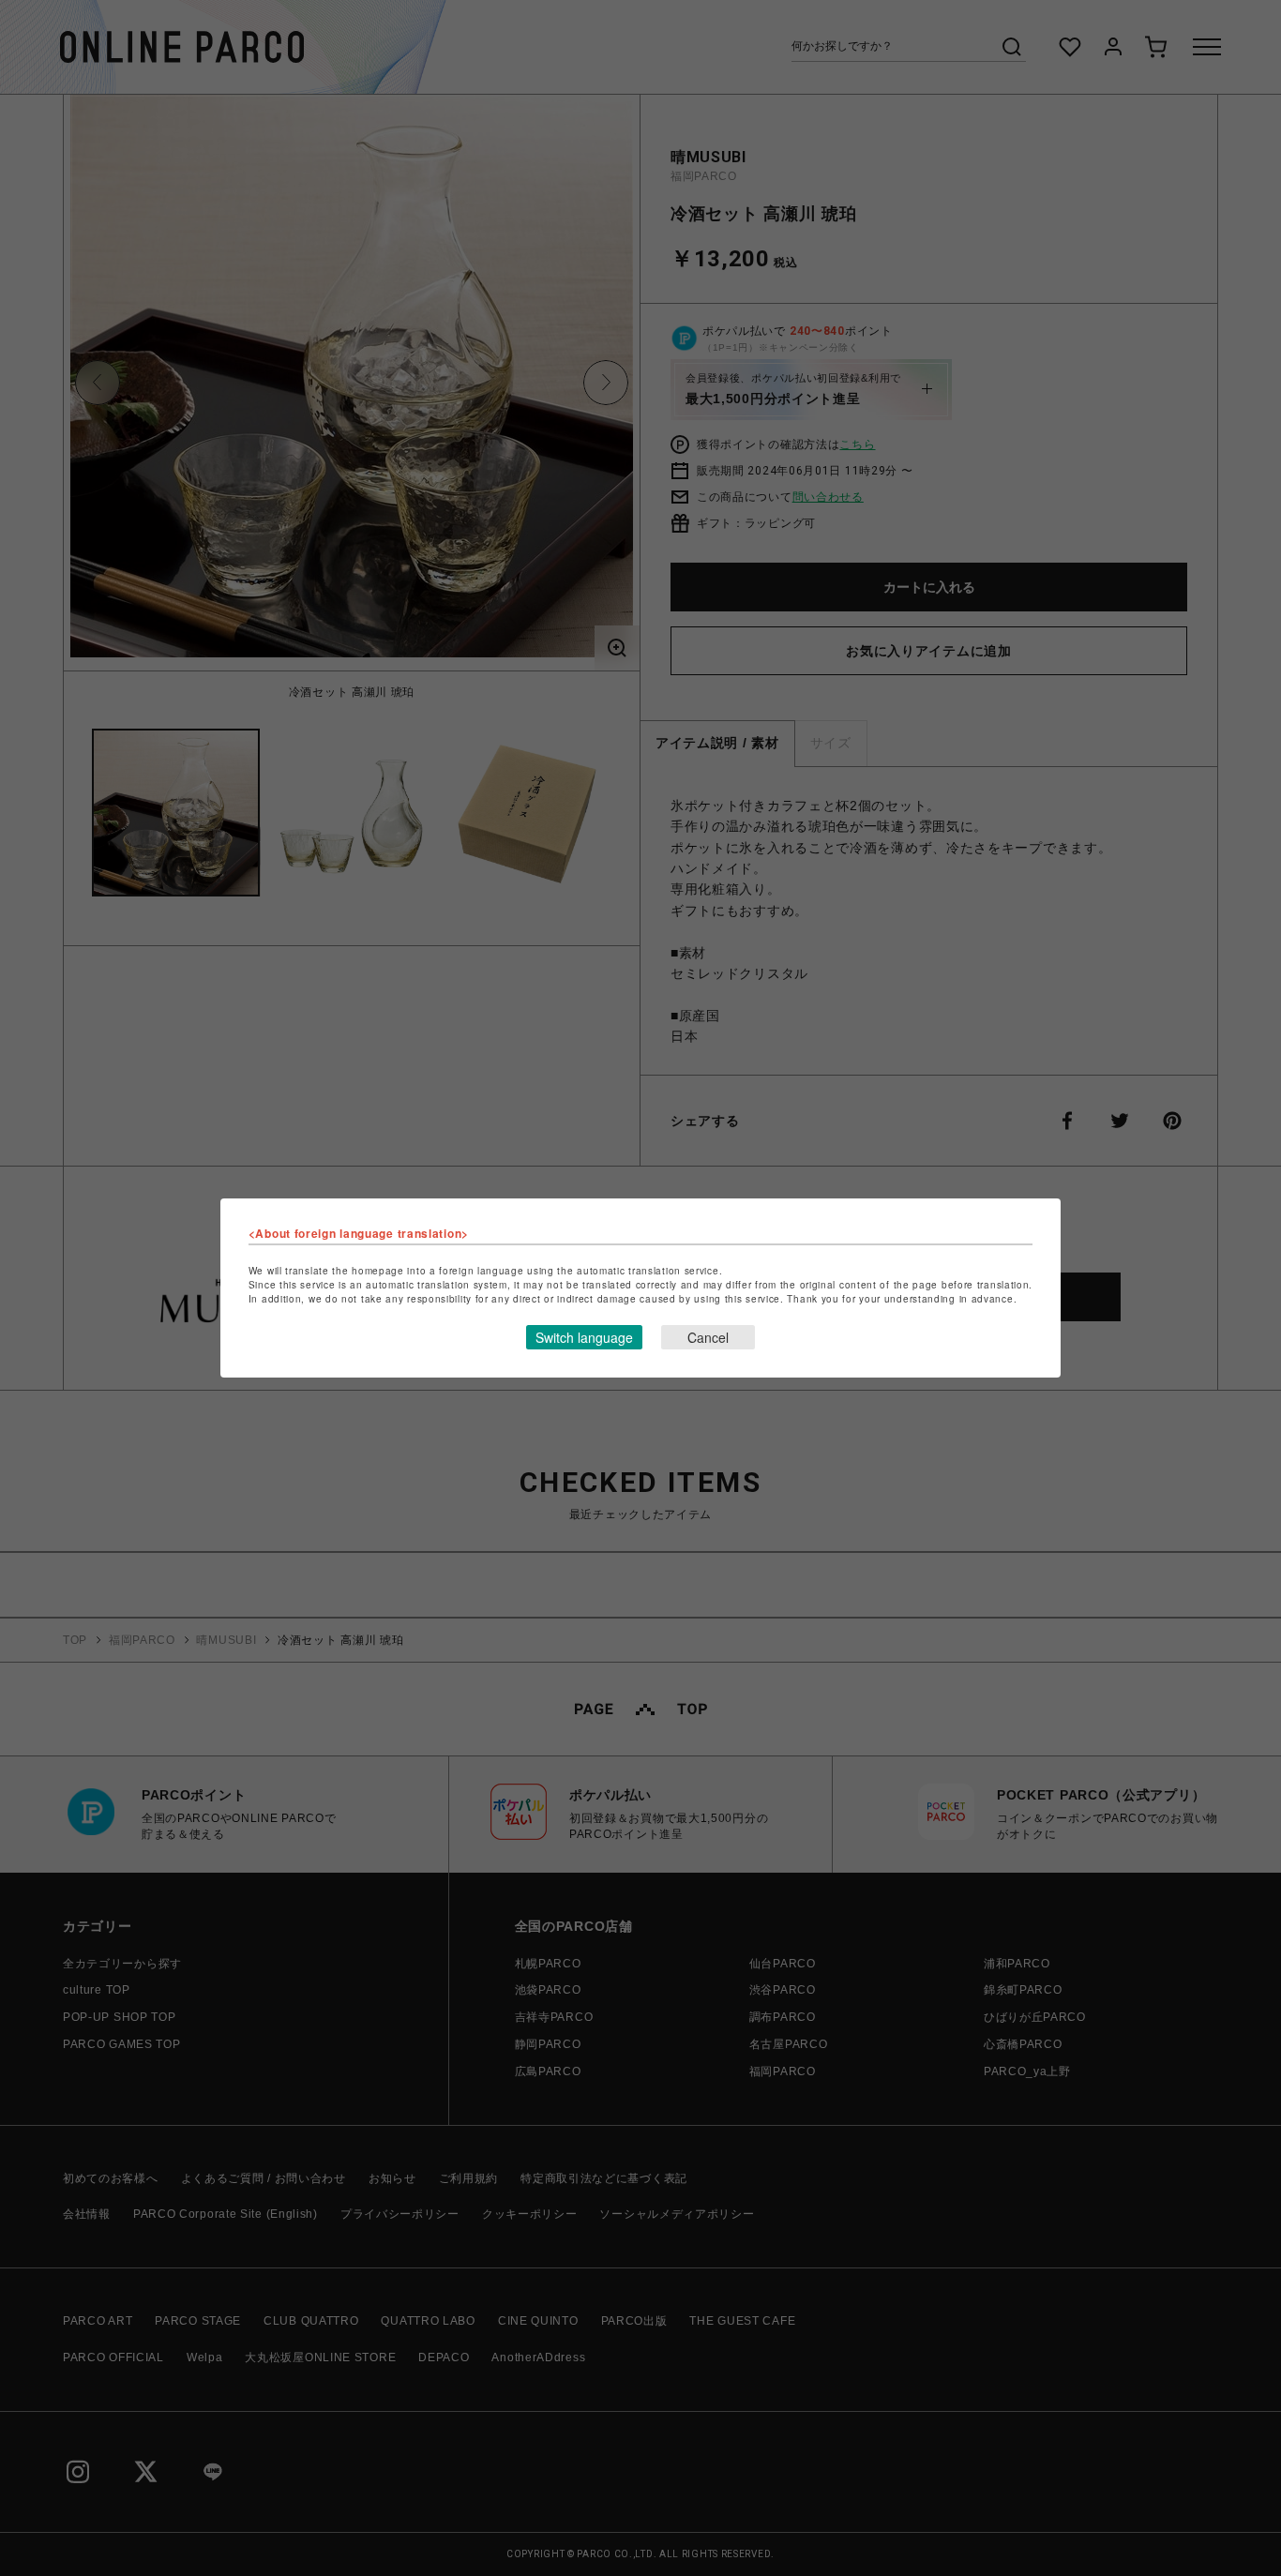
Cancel (708, 1337)
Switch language (584, 1337)
